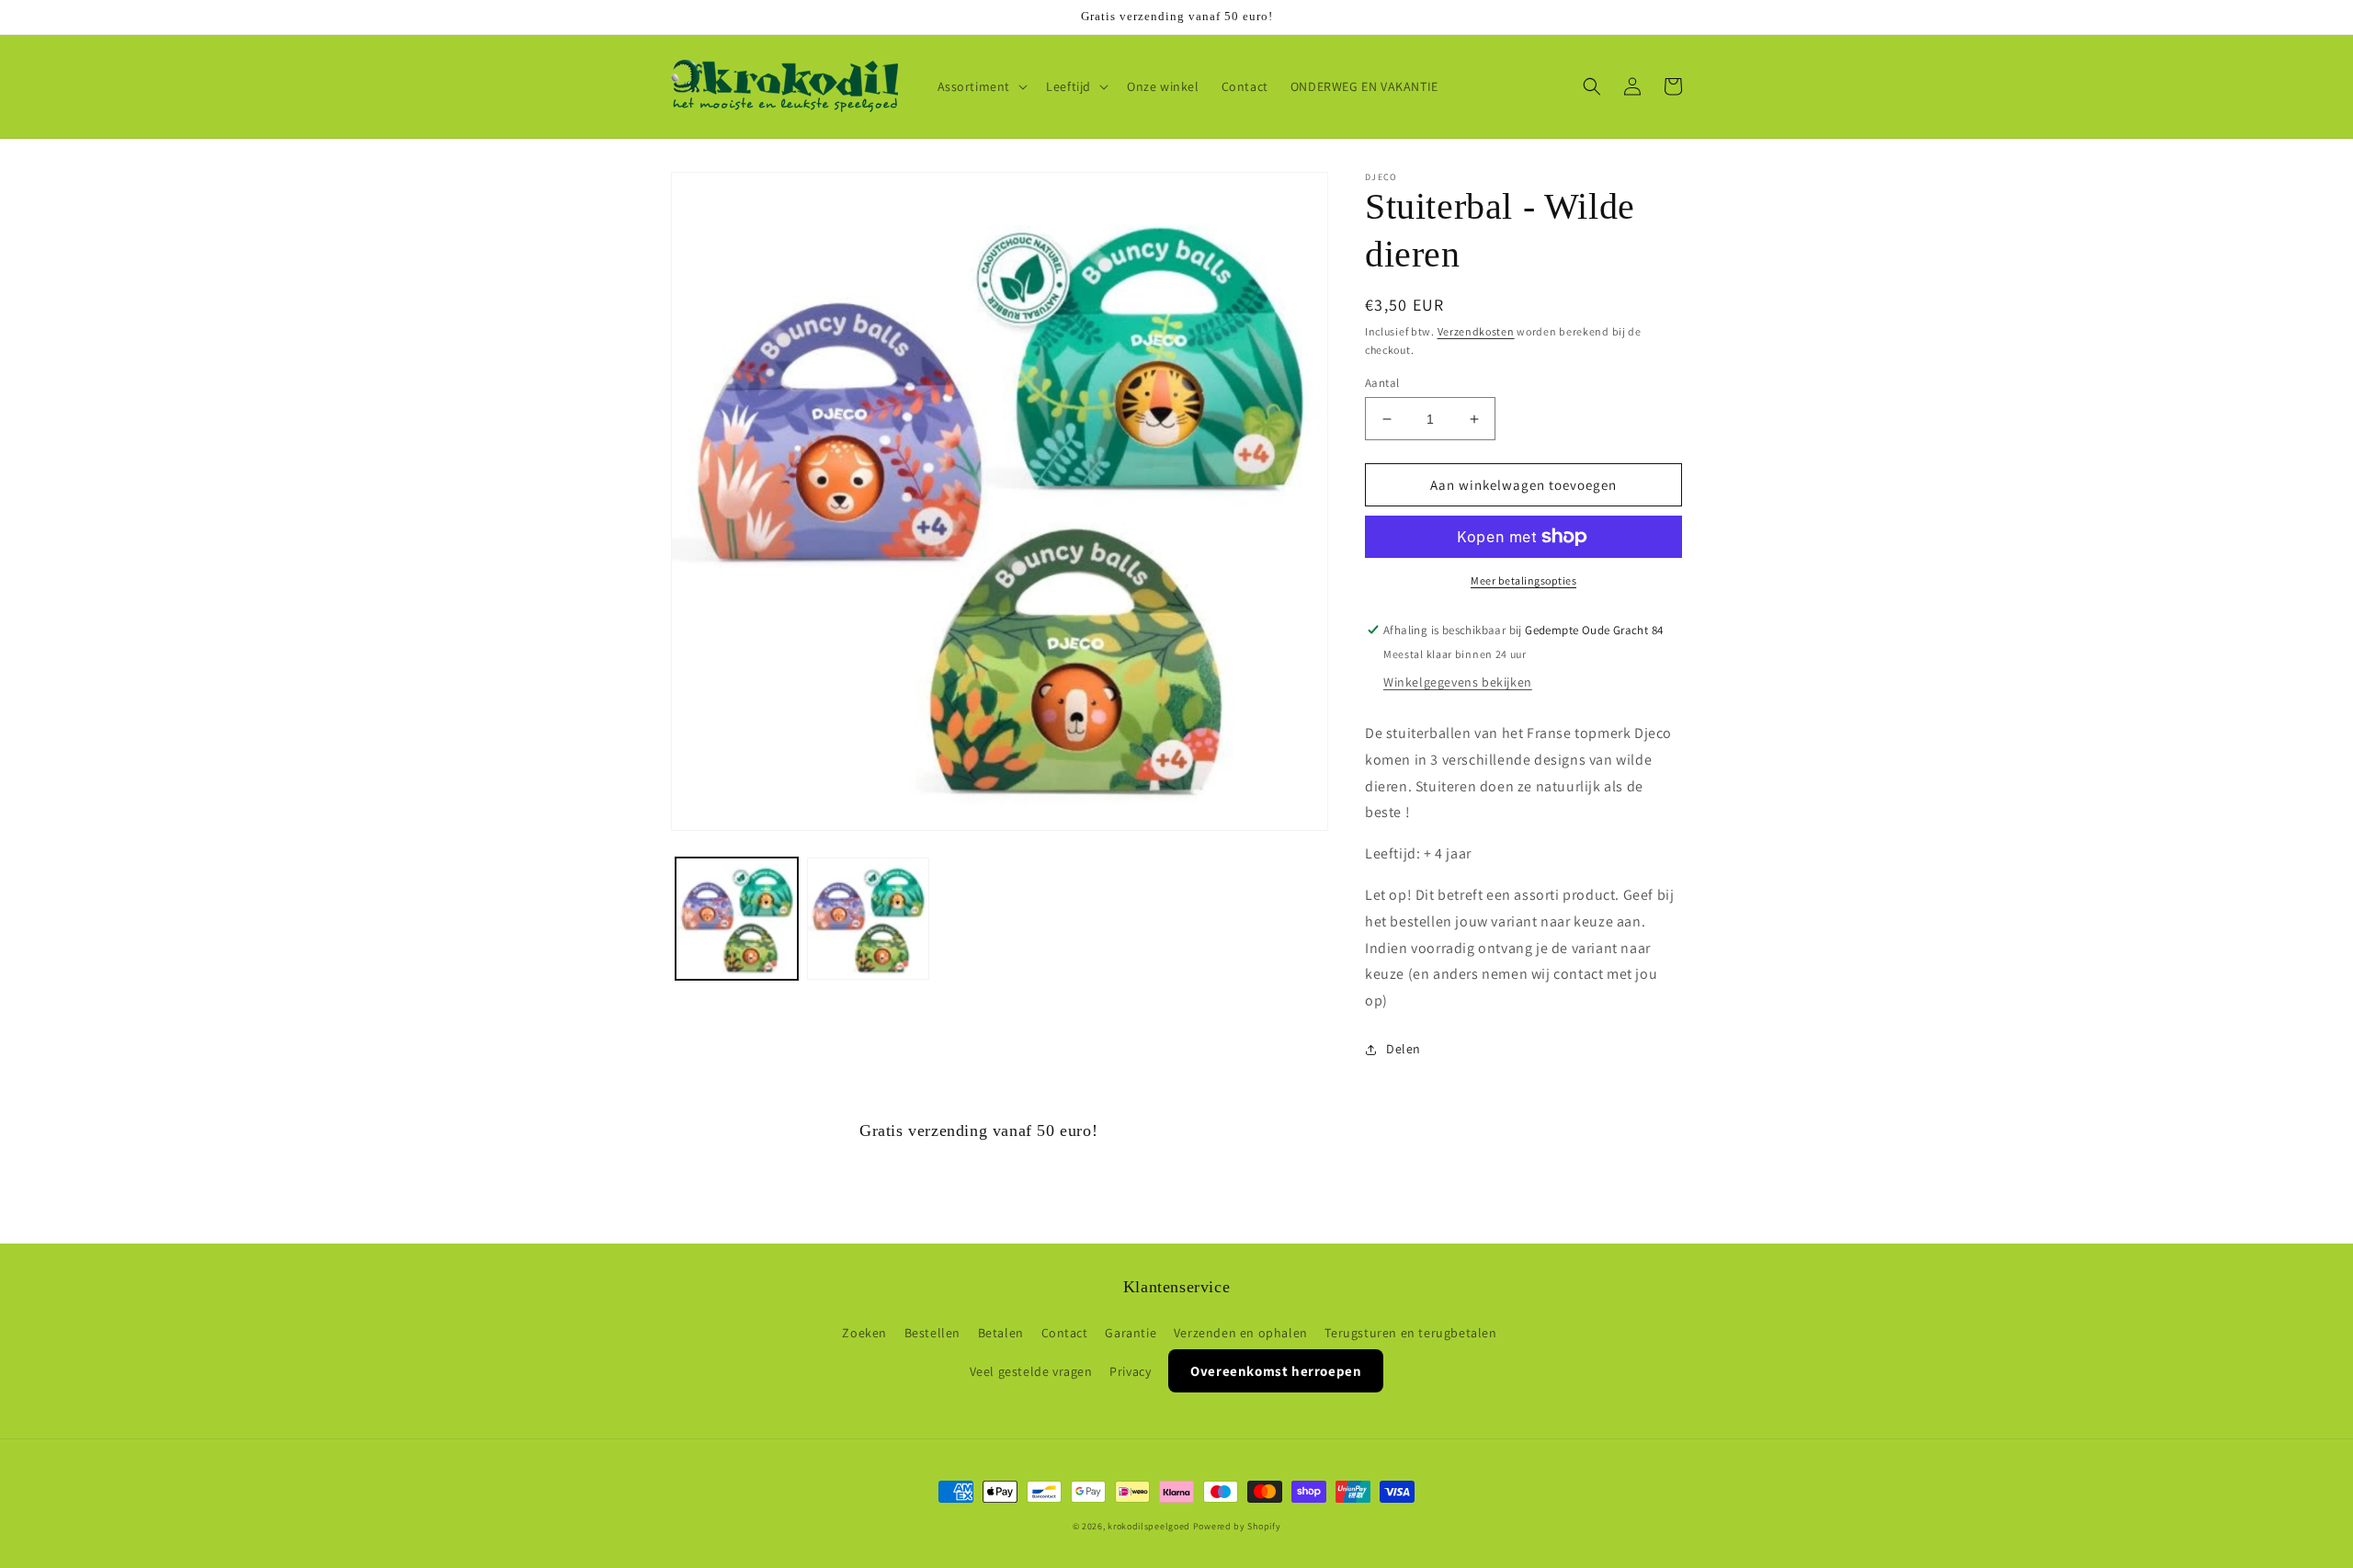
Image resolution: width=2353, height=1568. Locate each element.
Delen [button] (1404, 1049)
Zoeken (864, 1333)
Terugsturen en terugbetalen (1410, 1333)
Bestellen (932, 1333)
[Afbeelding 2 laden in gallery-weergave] (868, 919)
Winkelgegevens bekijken (1458, 682)
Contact (1065, 1333)
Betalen (1001, 1333)
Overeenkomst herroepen (1276, 1371)
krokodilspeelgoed (1149, 1526)
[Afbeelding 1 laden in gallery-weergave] (737, 919)
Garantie (1131, 1333)
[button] (981, 86)
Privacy (1130, 1371)
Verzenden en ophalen (1241, 1333)
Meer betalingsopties (1523, 580)
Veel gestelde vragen (1031, 1371)
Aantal (1382, 383)
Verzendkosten (1476, 331)
